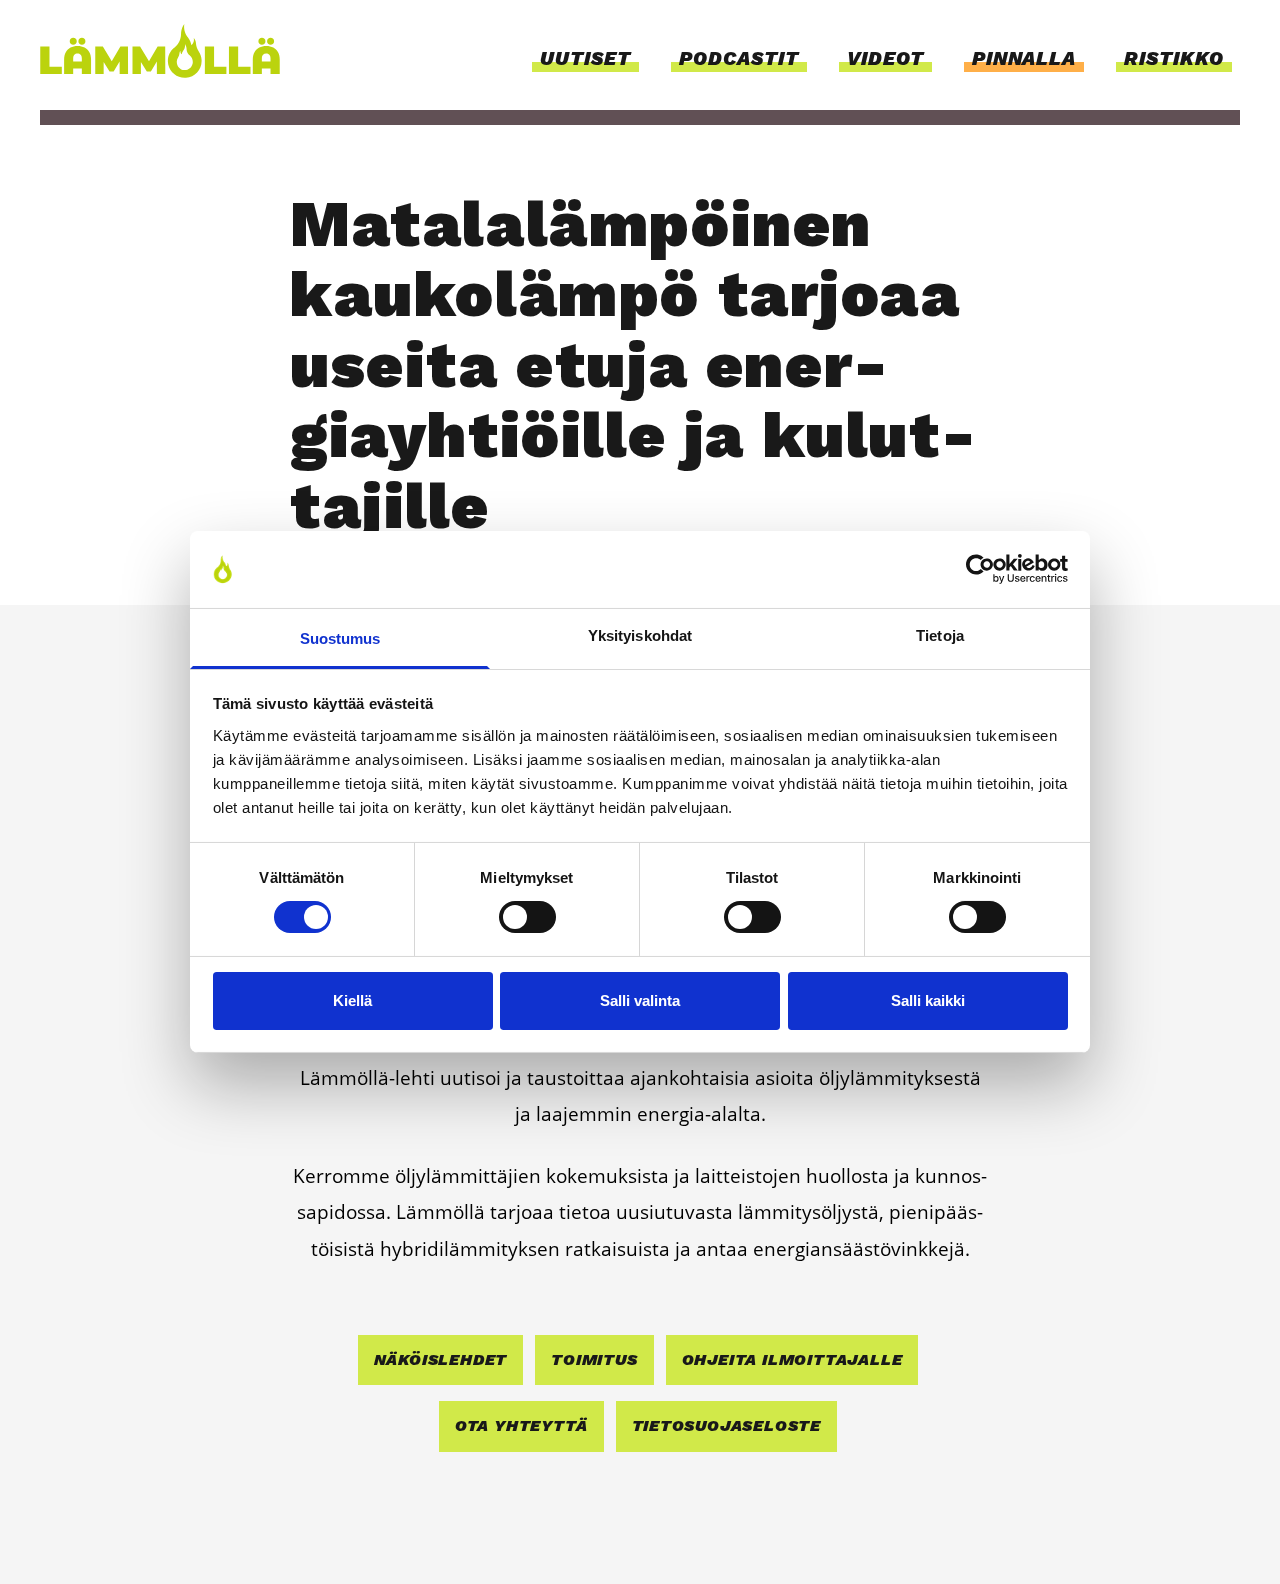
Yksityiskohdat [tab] (640, 635)
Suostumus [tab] (340, 638)
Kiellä (352, 1000)
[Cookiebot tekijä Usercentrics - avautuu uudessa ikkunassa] (980, 569)
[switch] (527, 917)
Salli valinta (640, 1000)
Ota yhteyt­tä (521, 1425)
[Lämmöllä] (166, 51)
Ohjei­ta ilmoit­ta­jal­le (792, 1359)
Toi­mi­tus (594, 1359)
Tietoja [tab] (940, 635)
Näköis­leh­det (441, 1359)
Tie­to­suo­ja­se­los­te (727, 1425)
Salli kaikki (928, 1000)
